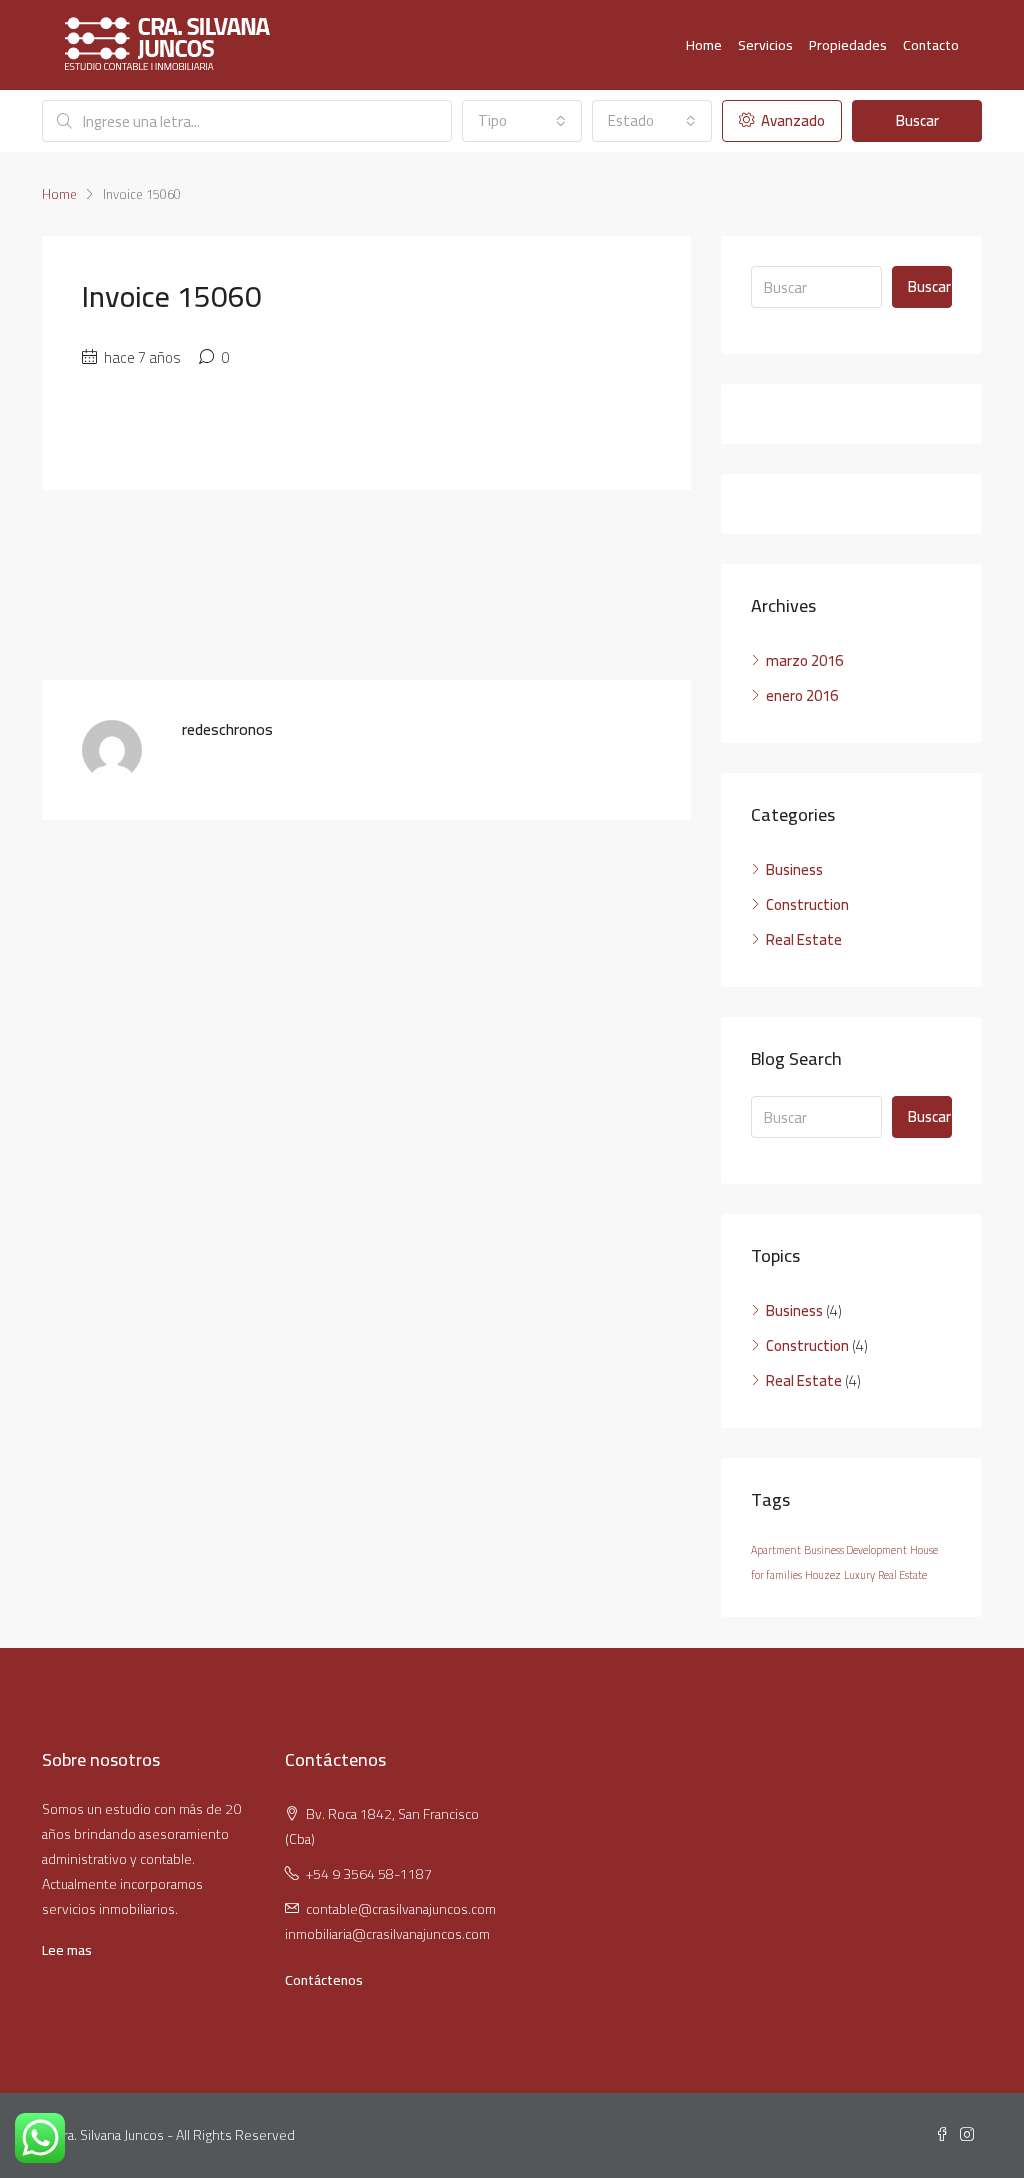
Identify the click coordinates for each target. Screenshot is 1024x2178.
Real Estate (804, 939)
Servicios (765, 45)
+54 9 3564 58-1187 (369, 1874)
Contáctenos (324, 1980)
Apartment (776, 1550)
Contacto (931, 45)
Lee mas (67, 1950)
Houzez (823, 1575)
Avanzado (791, 120)
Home (704, 45)
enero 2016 (802, 695)
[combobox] (522, 121)
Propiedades (848, 45)
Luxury (859, 1575)
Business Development (855, 1550)
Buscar (917, 120)
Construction (807, 904)
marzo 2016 (804, 660)
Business (794, 869)
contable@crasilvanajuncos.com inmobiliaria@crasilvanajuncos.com (390, 1921)
